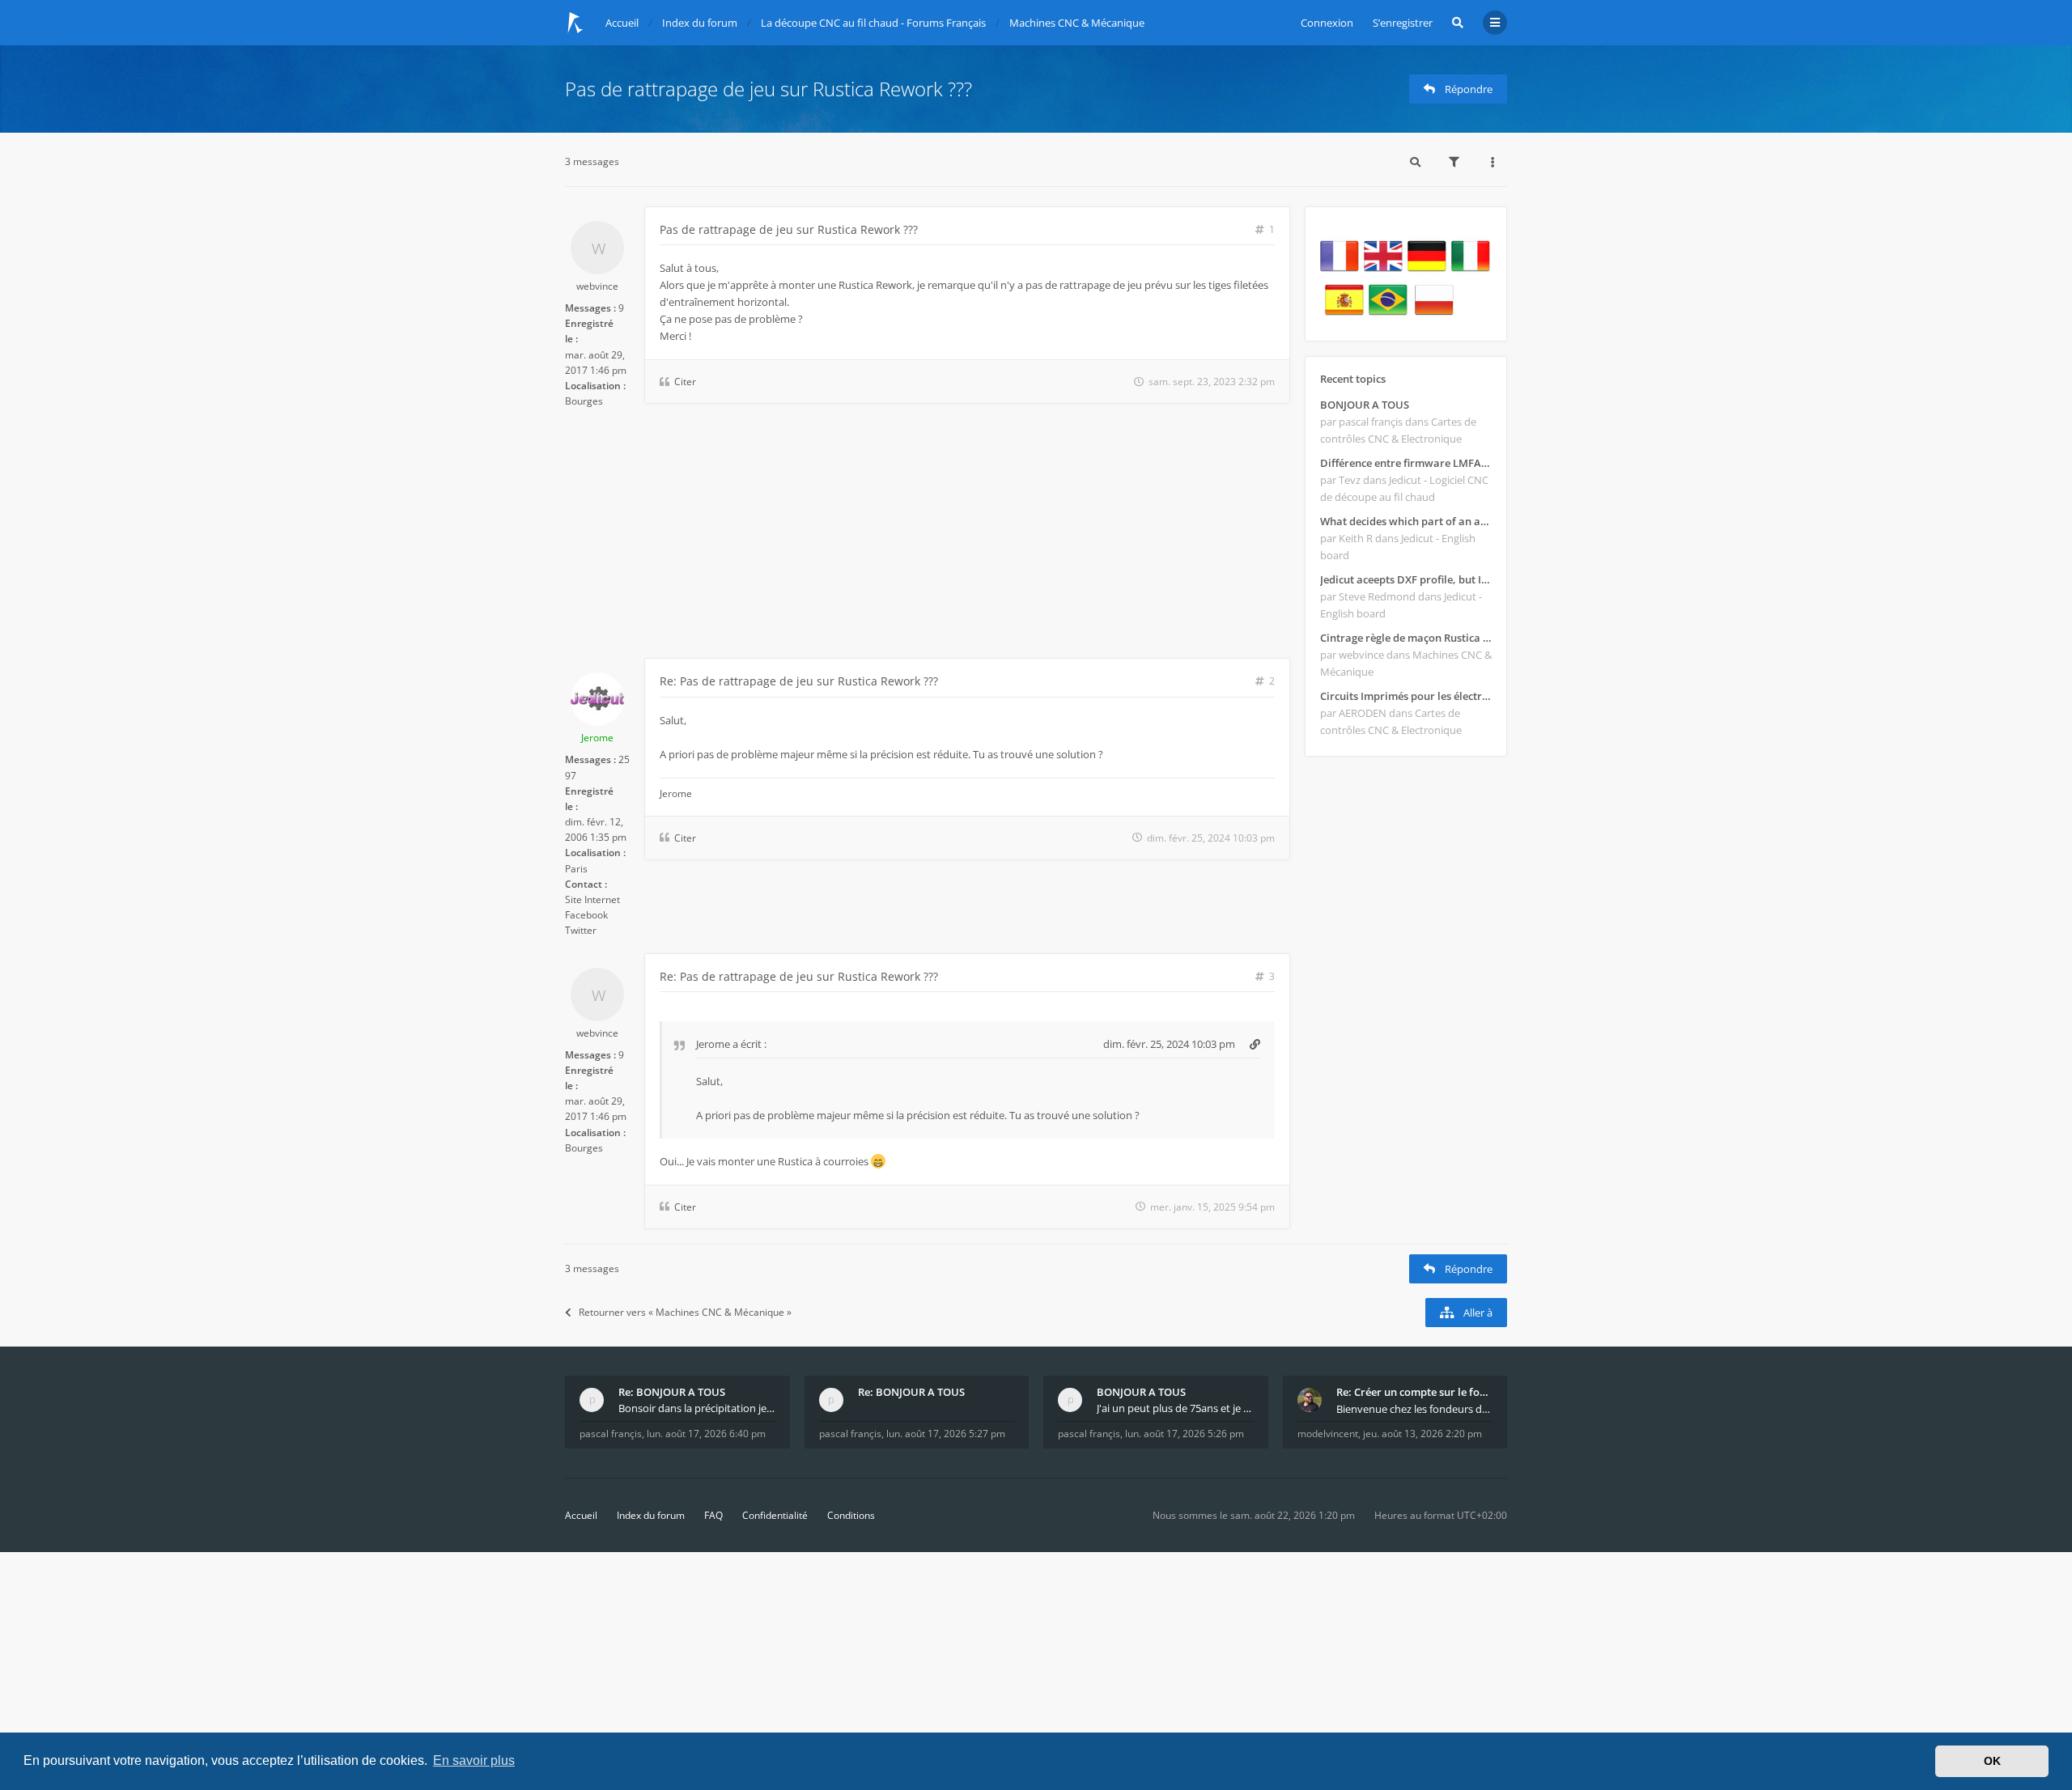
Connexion (1327, 23)
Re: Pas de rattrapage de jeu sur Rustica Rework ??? (799, 681)
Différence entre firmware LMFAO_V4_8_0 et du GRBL (1406, 463)
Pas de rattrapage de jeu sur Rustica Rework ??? (769, 89)
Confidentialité (775, 1515)
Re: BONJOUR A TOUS (672, 1392)
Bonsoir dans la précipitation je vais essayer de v (697, 1408)
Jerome (597, 738)
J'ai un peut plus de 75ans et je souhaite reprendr (1175, 1408)
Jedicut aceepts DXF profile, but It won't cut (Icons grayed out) (1406, 579)
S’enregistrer (1403, 23)
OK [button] (1992, 1761)
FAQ (713, 1515)
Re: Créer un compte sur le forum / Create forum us (1415, 1392)
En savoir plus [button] (474, 1760)
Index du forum (651, 1515)
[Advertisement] (928, 537)
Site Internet (592, 899)
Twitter (581, 930)
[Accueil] (575, 23)
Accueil (581, 1515)
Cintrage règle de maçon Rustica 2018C (1406, 638)
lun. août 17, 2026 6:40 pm (706, 1434)
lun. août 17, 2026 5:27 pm (946, 1434)
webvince (597, 286)
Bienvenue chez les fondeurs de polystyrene (1415, 1409)
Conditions (851, 1515)
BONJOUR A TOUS (1365, 405)
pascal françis (611, 1434)
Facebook (586, 915)
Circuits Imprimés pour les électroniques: (1406, 696)
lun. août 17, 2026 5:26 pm (1185, 1434)
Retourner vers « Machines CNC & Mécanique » (685, 1312)
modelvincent (1328, 1434)
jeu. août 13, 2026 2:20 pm (1422, 1434)
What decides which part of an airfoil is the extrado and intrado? (1406, 521)
